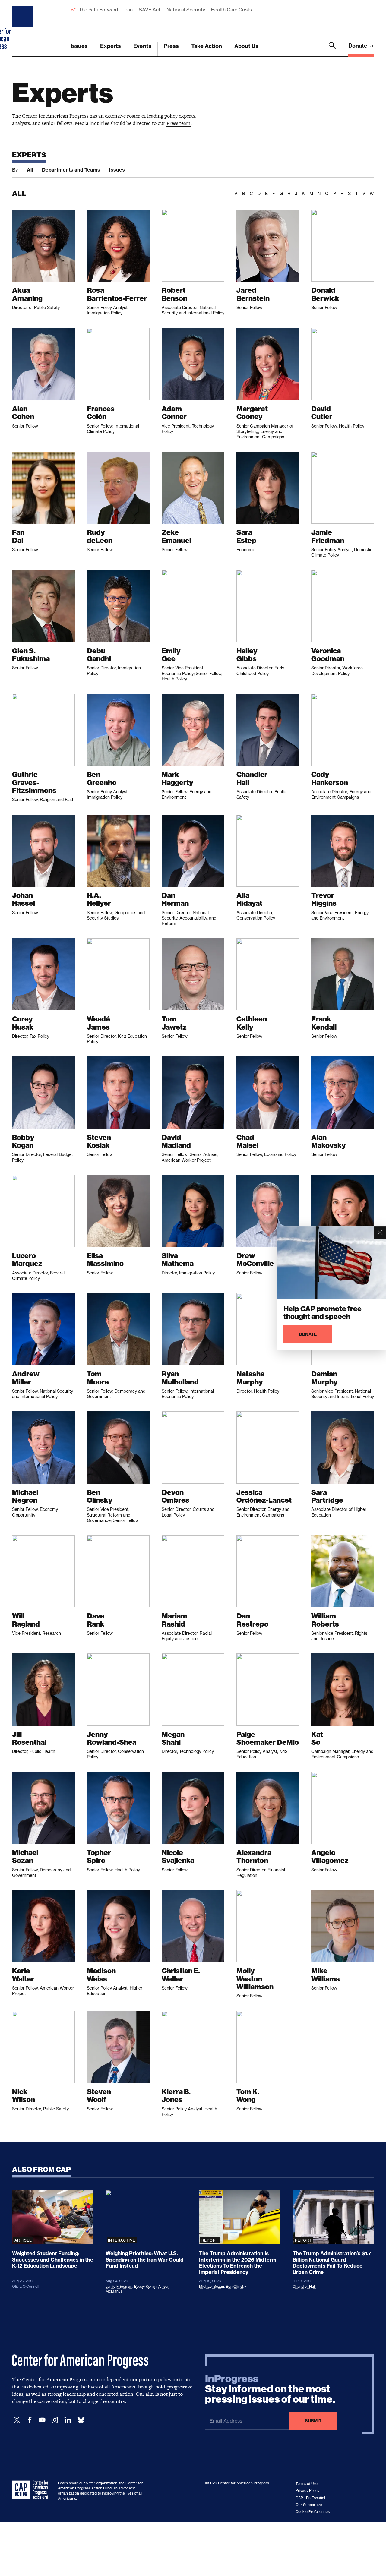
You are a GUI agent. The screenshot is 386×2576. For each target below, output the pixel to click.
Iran (128, 10)
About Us (246, 46)
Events (142, 46)
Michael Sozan (212, 2286)
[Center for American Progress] (23, 28)
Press (171, 46)
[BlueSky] (81, 2420)
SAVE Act (150, 10)
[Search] (332, 49)
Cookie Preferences (313, 2512)
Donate (358, 46)
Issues (79, 46)
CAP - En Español (310, 2498)
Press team (179, 123)
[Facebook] (30, 2420)
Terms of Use (307, 2484)
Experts (111, 46)
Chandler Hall (304, 2286)
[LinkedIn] (68, 2420)
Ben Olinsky (236, 2286)
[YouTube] (42, 2420)
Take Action (207, 46)
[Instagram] (55, 2420)
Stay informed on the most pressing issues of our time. (270, 2389)
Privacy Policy (307, 2491)
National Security (186, 10)
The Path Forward (98, 10)
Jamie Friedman (119, 2286)
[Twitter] (17, 2420)
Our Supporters (309, 2505)
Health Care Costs (231, 10)
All (30, 170)
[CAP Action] (32, 2490)
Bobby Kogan (145, 2286)
